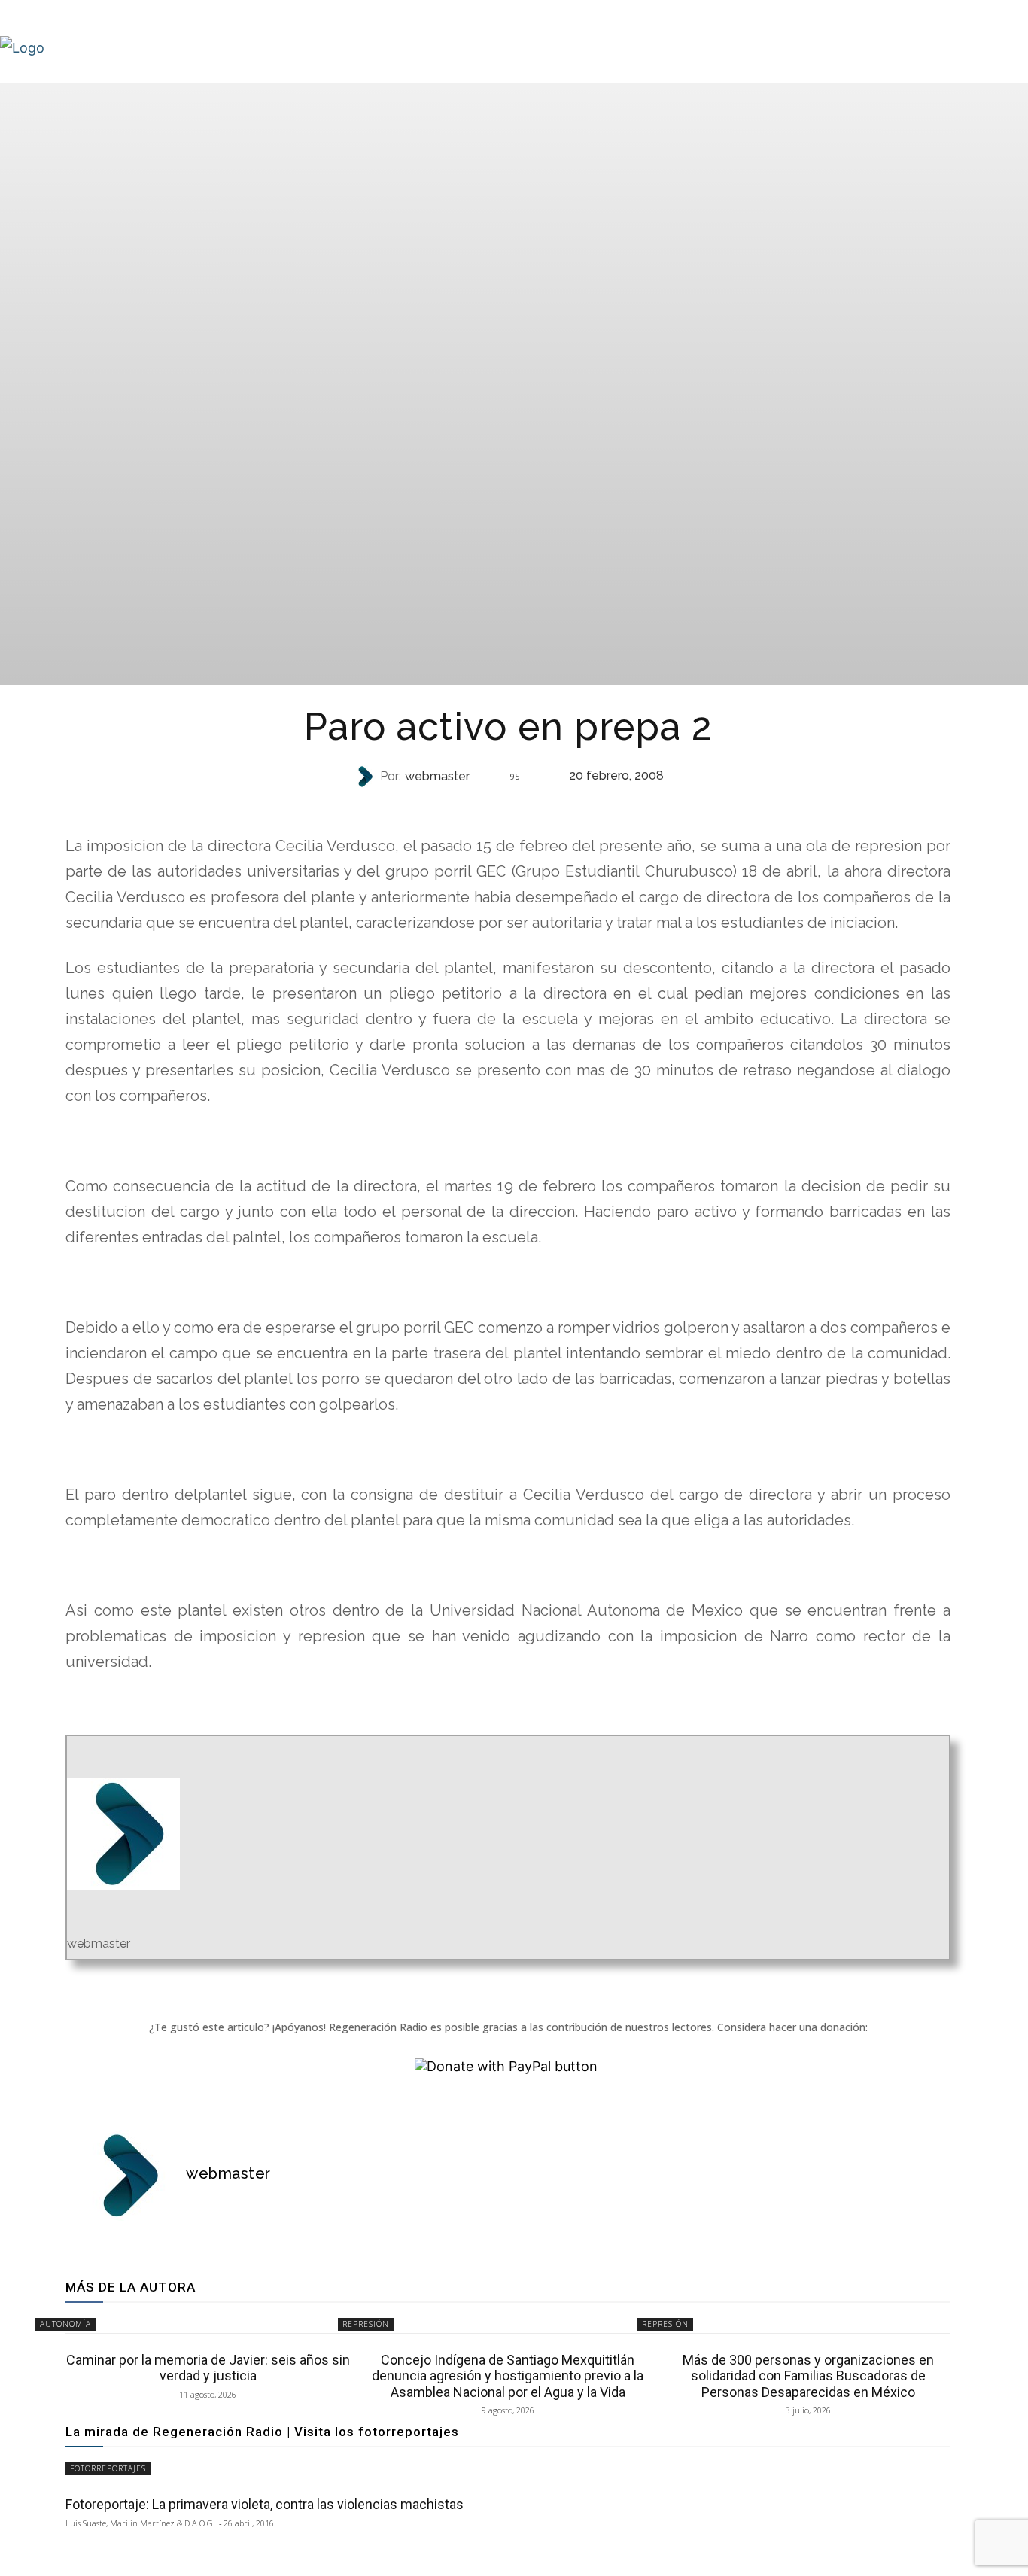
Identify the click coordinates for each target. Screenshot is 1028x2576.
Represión (506, 806)
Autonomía (65, 2324)
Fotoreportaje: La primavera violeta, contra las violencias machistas (265, 2504)
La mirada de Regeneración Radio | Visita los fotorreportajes (262, 2432)
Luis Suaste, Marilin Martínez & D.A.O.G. (140, 2523)
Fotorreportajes (108, 2468)
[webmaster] (366, 777)
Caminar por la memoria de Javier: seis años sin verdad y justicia (208, 2368)
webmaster (437, 777)
